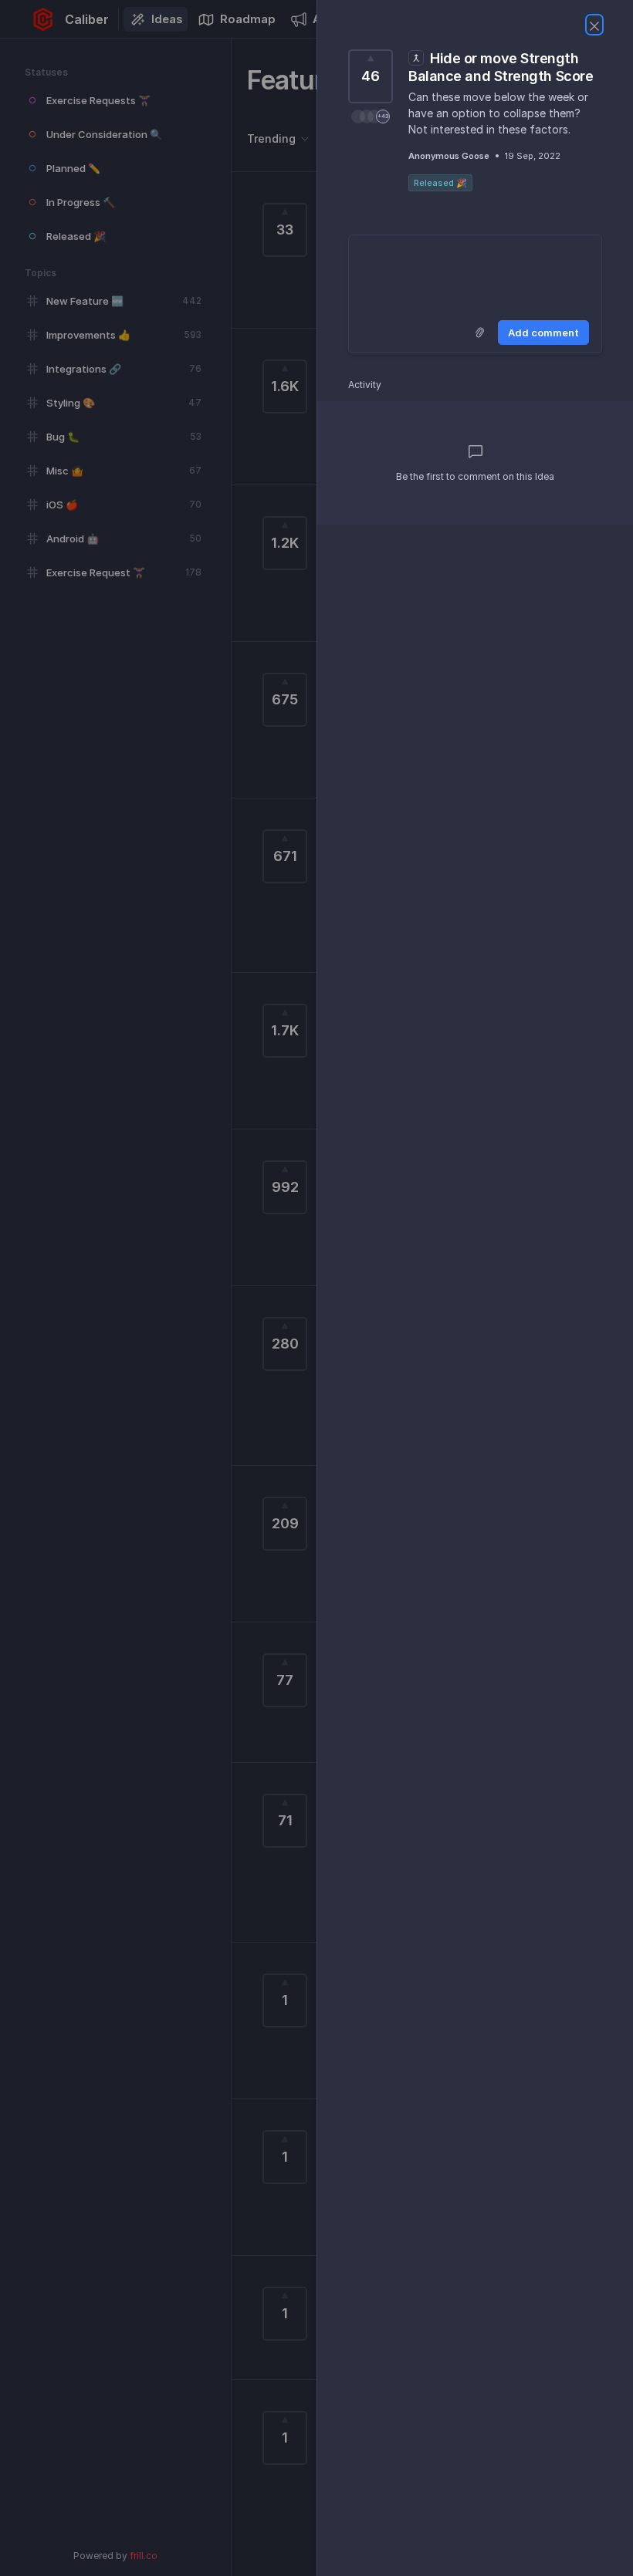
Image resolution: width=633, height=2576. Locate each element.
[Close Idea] (594, 25)
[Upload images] (479, 333)
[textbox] (475, 275)
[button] (371, 116)
